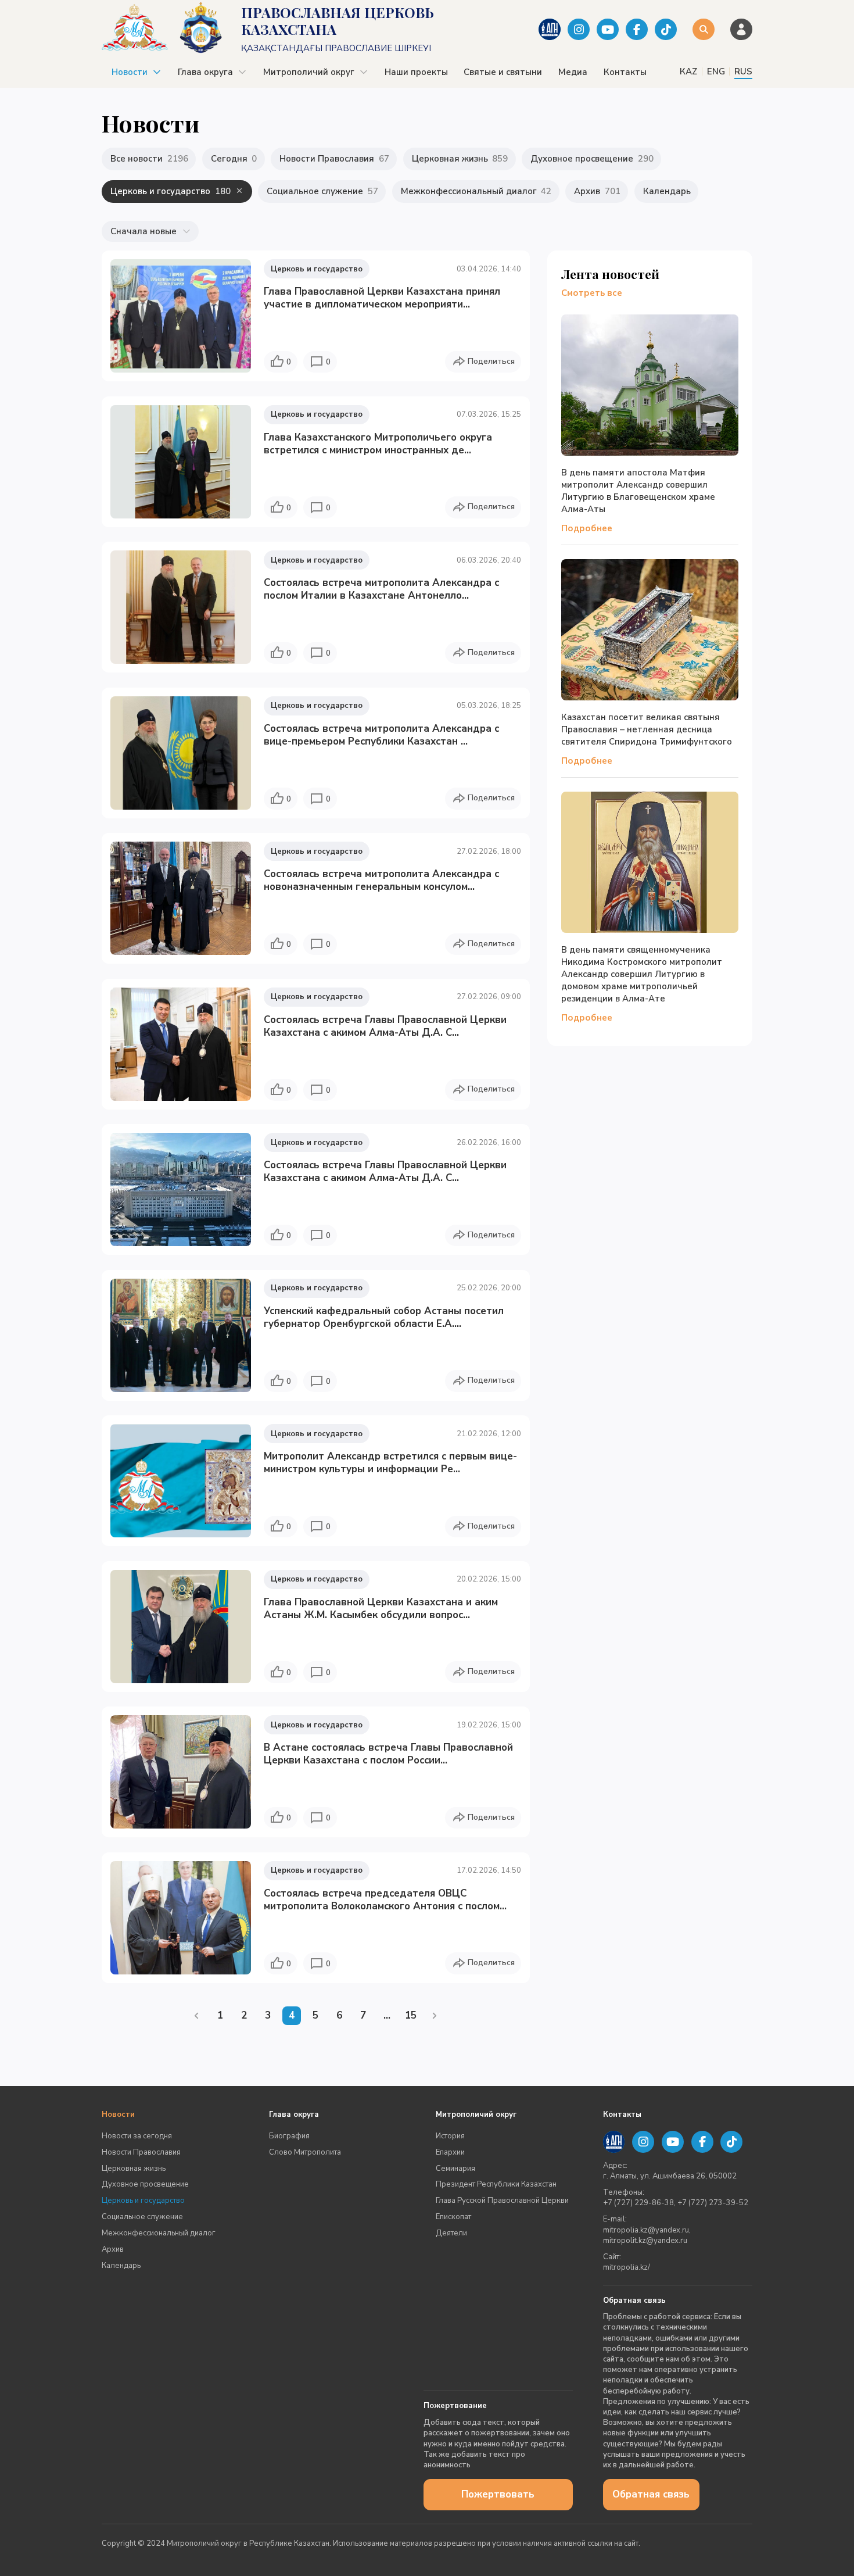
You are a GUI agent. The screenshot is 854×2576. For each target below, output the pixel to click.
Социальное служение (142, 2217)
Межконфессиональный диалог (159, 2233)
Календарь (121, 2266)
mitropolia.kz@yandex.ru (646, 2230)
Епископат (453, 2217)
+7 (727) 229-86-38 (638, 2203)
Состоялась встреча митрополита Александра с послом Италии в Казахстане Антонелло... (381, 589)
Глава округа (205, 72)
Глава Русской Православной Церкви (502, 2201)
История (450, 2136)
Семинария (455, 2169)
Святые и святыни (503, 72)
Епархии (450, 2152)
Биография (289, 2136)
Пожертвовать (498, 2494)
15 (411, 2015)
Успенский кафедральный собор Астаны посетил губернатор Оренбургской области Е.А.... (384, 1317)
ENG (716, 71)
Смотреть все (592, 293)
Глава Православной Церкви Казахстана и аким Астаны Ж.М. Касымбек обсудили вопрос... (381, 1609)
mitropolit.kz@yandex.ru (645, 2241)
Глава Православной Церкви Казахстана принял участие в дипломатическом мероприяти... (382, 298)
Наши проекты (416, 72)
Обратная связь (651, 2494)
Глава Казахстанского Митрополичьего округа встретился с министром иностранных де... (378, 444)
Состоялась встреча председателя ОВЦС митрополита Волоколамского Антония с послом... (385, 1900)
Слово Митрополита (305, 2152)
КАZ (688, 71)
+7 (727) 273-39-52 (713, 2203)
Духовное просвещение (145, 2184)
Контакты (625, 72)
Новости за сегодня (137, 2136)
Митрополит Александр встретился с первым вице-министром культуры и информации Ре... (390, 1463)
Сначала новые (143, 231)
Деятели (451, 2233)
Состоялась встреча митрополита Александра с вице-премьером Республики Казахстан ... (381, 735)
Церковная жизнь (134, 2169)
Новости (130, 72)
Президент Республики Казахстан (496, 2184)
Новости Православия (141, 2152)
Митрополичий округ (309, 72)
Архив (113, 2249)
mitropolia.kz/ (627, 2267)
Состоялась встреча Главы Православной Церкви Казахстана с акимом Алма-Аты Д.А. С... (385, 1026)
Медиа (573, 72)
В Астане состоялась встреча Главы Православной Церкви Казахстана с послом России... (388, 1754)
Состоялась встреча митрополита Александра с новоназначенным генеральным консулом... (381, 880)
